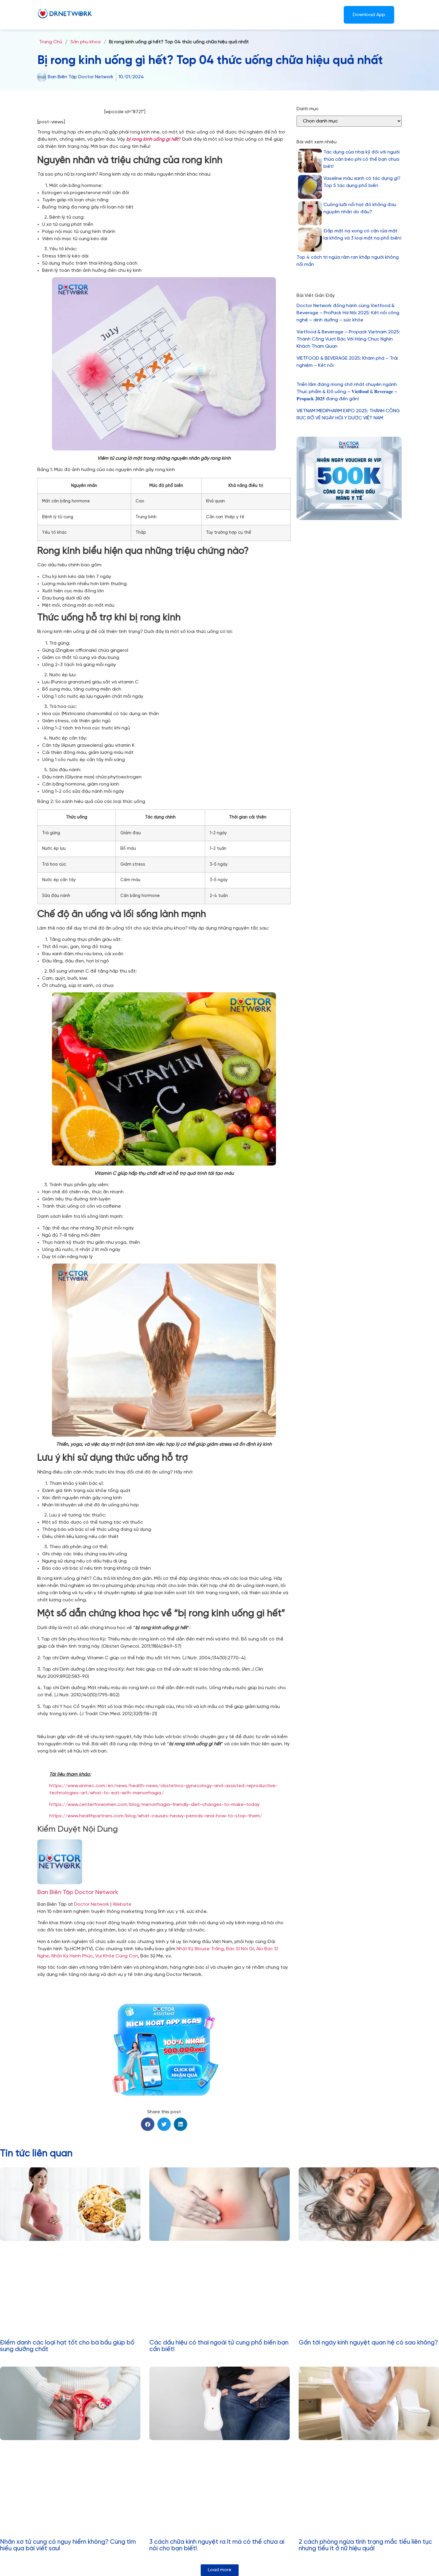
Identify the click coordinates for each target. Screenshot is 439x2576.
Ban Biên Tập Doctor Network (78, 1892)
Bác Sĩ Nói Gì (240, 1949)
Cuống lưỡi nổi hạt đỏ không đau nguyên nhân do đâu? (360, 208)
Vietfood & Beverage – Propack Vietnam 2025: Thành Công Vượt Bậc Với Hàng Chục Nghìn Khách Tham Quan (348, 339)
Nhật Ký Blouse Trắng (200, 1949)
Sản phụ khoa (86, 42)
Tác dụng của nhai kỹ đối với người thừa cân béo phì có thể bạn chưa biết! (362, 159)
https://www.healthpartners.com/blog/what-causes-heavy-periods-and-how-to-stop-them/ (156, 1816)
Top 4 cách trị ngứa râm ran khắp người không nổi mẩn (348, 261)
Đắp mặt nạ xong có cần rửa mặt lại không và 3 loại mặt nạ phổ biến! (362, 235)
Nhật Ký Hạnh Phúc (72, 1956)
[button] (148, 2124)
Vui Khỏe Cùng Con (117, 1956)
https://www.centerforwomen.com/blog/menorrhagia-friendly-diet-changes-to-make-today (154, 1805)
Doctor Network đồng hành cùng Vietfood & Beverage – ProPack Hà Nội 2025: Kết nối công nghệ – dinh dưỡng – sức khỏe (348, 313)
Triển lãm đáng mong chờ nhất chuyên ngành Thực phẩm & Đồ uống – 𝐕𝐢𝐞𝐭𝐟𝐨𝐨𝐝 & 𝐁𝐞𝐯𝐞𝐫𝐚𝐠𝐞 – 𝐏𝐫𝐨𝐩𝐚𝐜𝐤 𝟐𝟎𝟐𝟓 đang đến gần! (347, 392)
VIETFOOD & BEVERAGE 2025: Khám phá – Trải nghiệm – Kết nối (347, 362)
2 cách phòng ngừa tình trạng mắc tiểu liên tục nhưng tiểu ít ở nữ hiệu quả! (365, 2545)
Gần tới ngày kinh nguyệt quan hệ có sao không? (368, 2343)
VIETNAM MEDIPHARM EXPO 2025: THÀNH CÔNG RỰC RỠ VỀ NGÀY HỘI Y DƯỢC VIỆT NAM (348, 414)
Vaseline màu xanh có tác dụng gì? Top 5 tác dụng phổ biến (362, 182)
